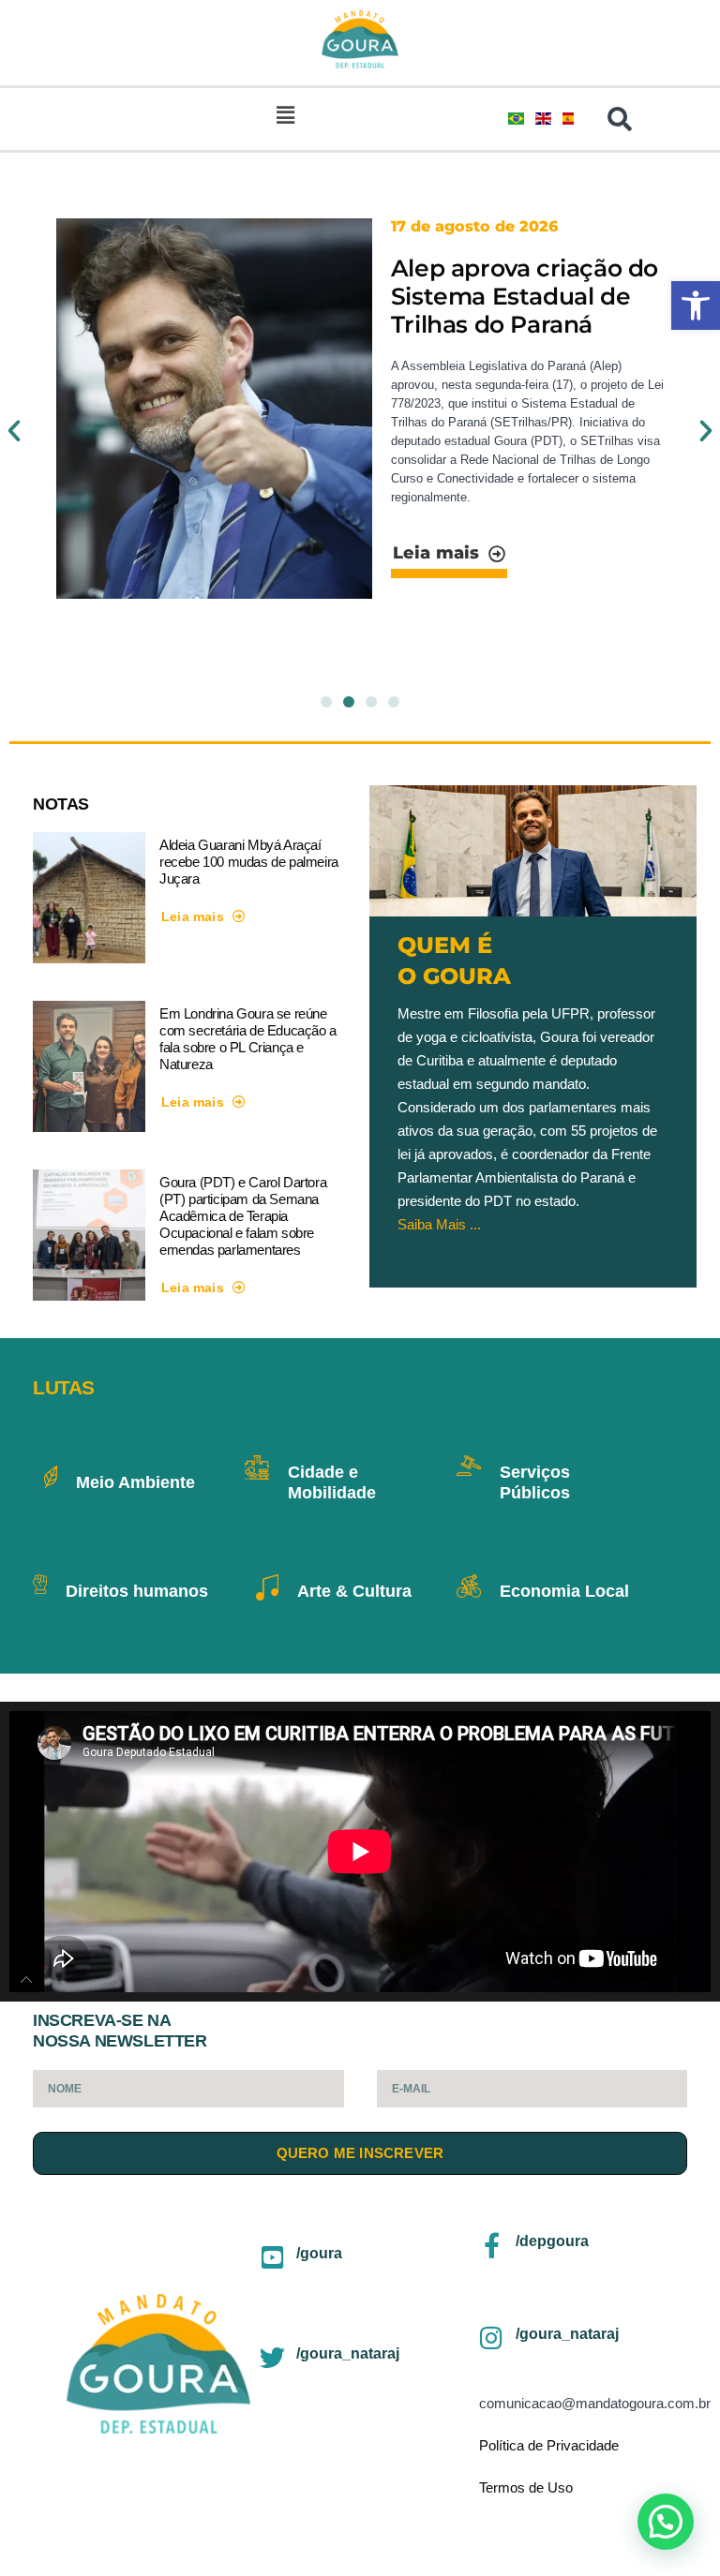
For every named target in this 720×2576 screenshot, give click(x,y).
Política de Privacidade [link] (549, 2445)
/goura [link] (319, 2253)
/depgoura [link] (552, 2241)
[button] (286, 115)
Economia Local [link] (564, 1591)
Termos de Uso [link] (526, 2487)
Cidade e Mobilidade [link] (332, 1482)
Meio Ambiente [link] (135, 1482)
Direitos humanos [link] (137, 1591)
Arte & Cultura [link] (354, 1591)
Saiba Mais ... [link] (439, 1224)
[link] (696, 305)
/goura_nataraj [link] (348, 2353)
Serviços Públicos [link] (535, 1482)
